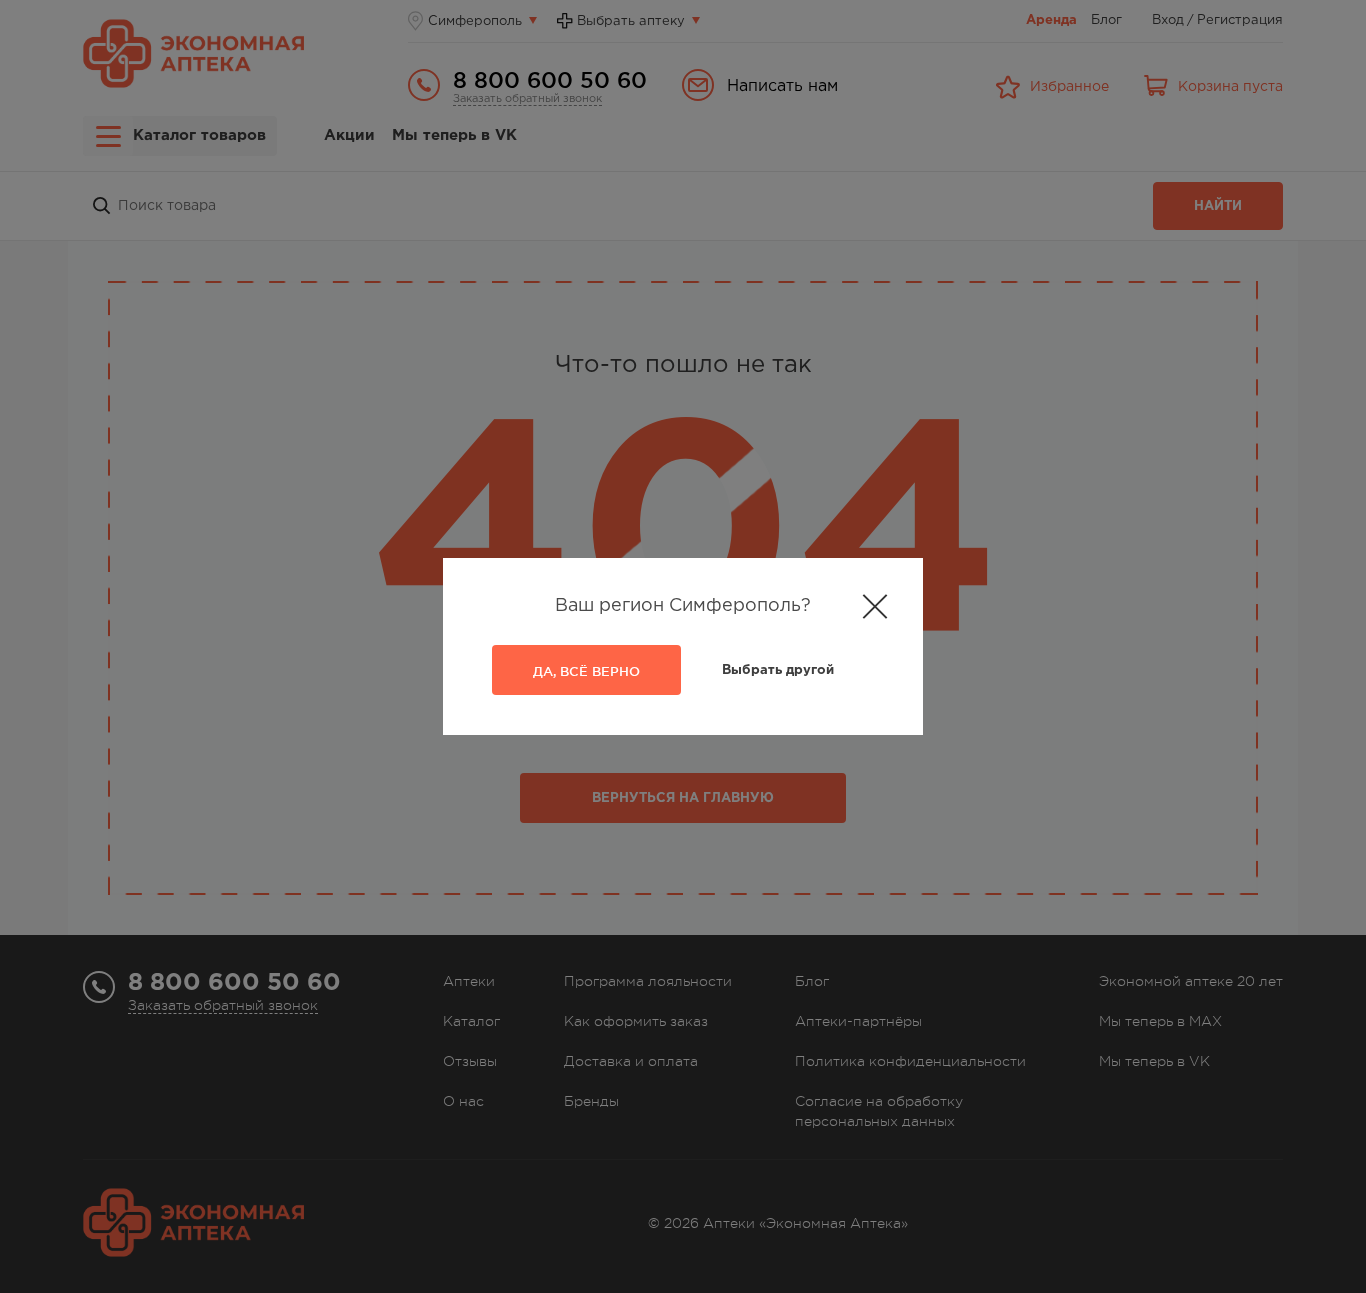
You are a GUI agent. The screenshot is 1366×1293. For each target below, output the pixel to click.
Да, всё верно (586, 671)
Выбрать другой (778, 670)
